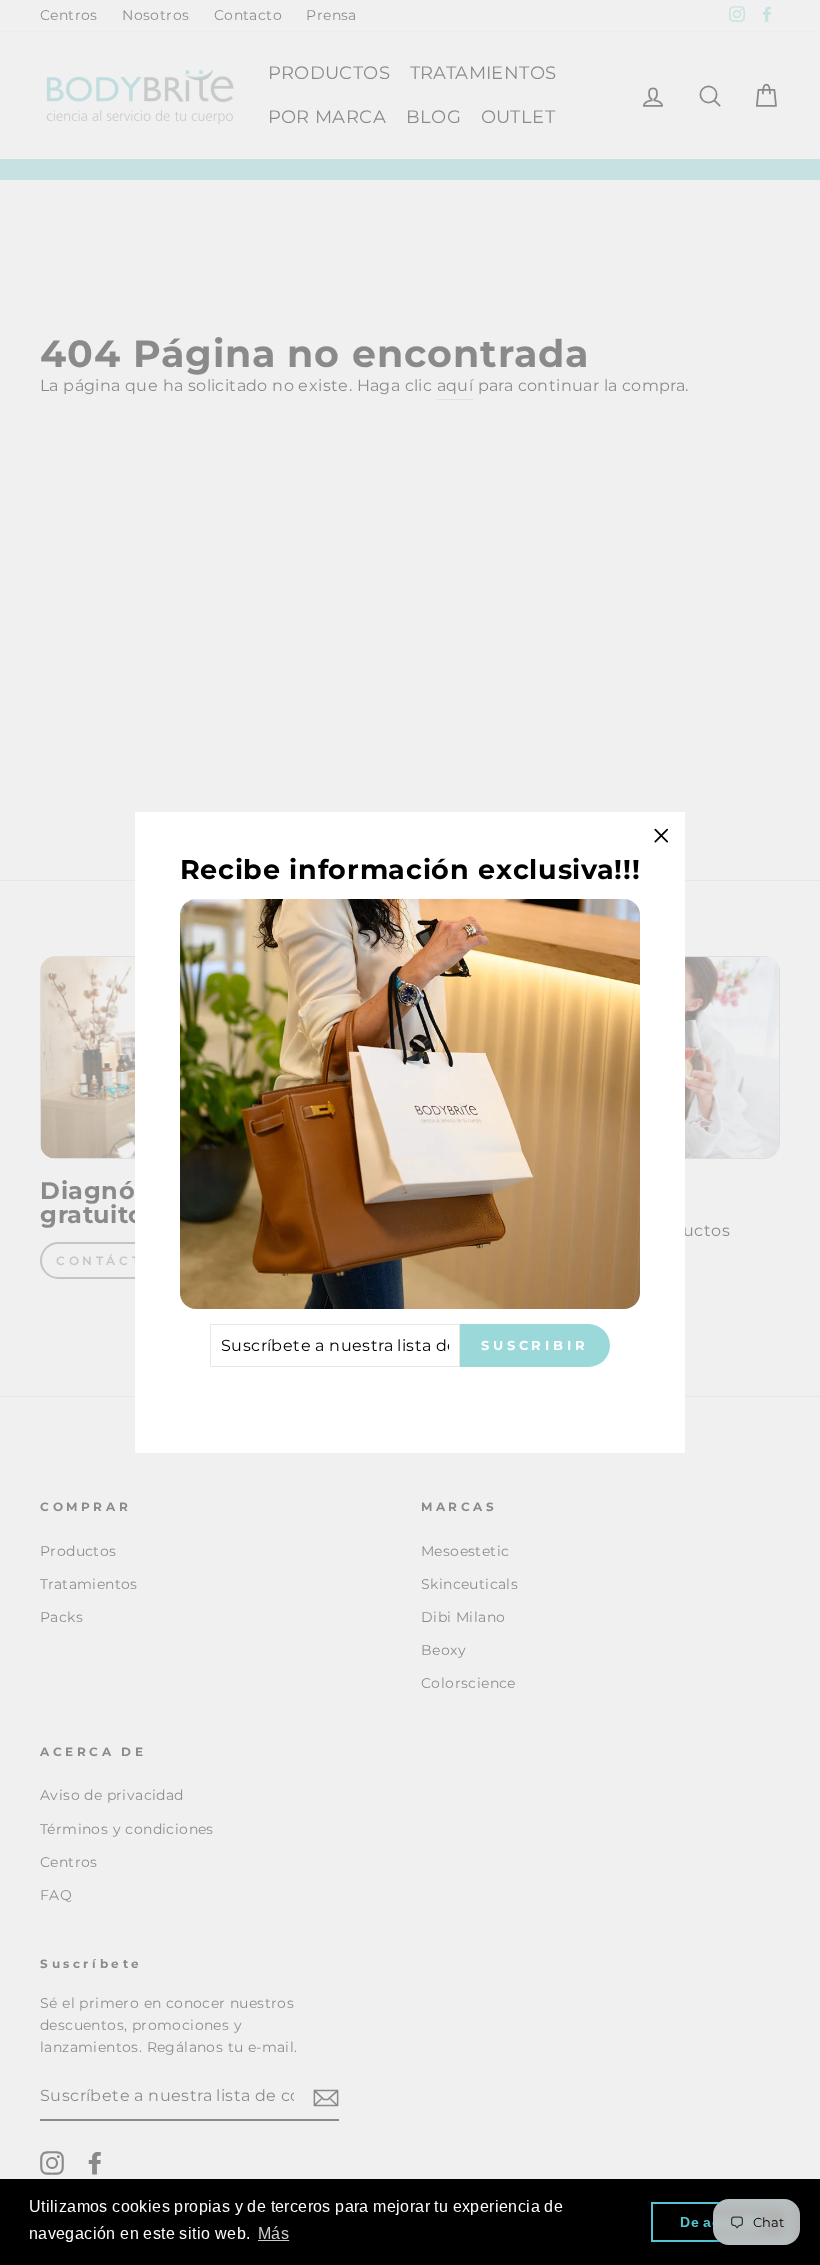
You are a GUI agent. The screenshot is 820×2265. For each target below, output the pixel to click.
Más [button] (273, 2233)
